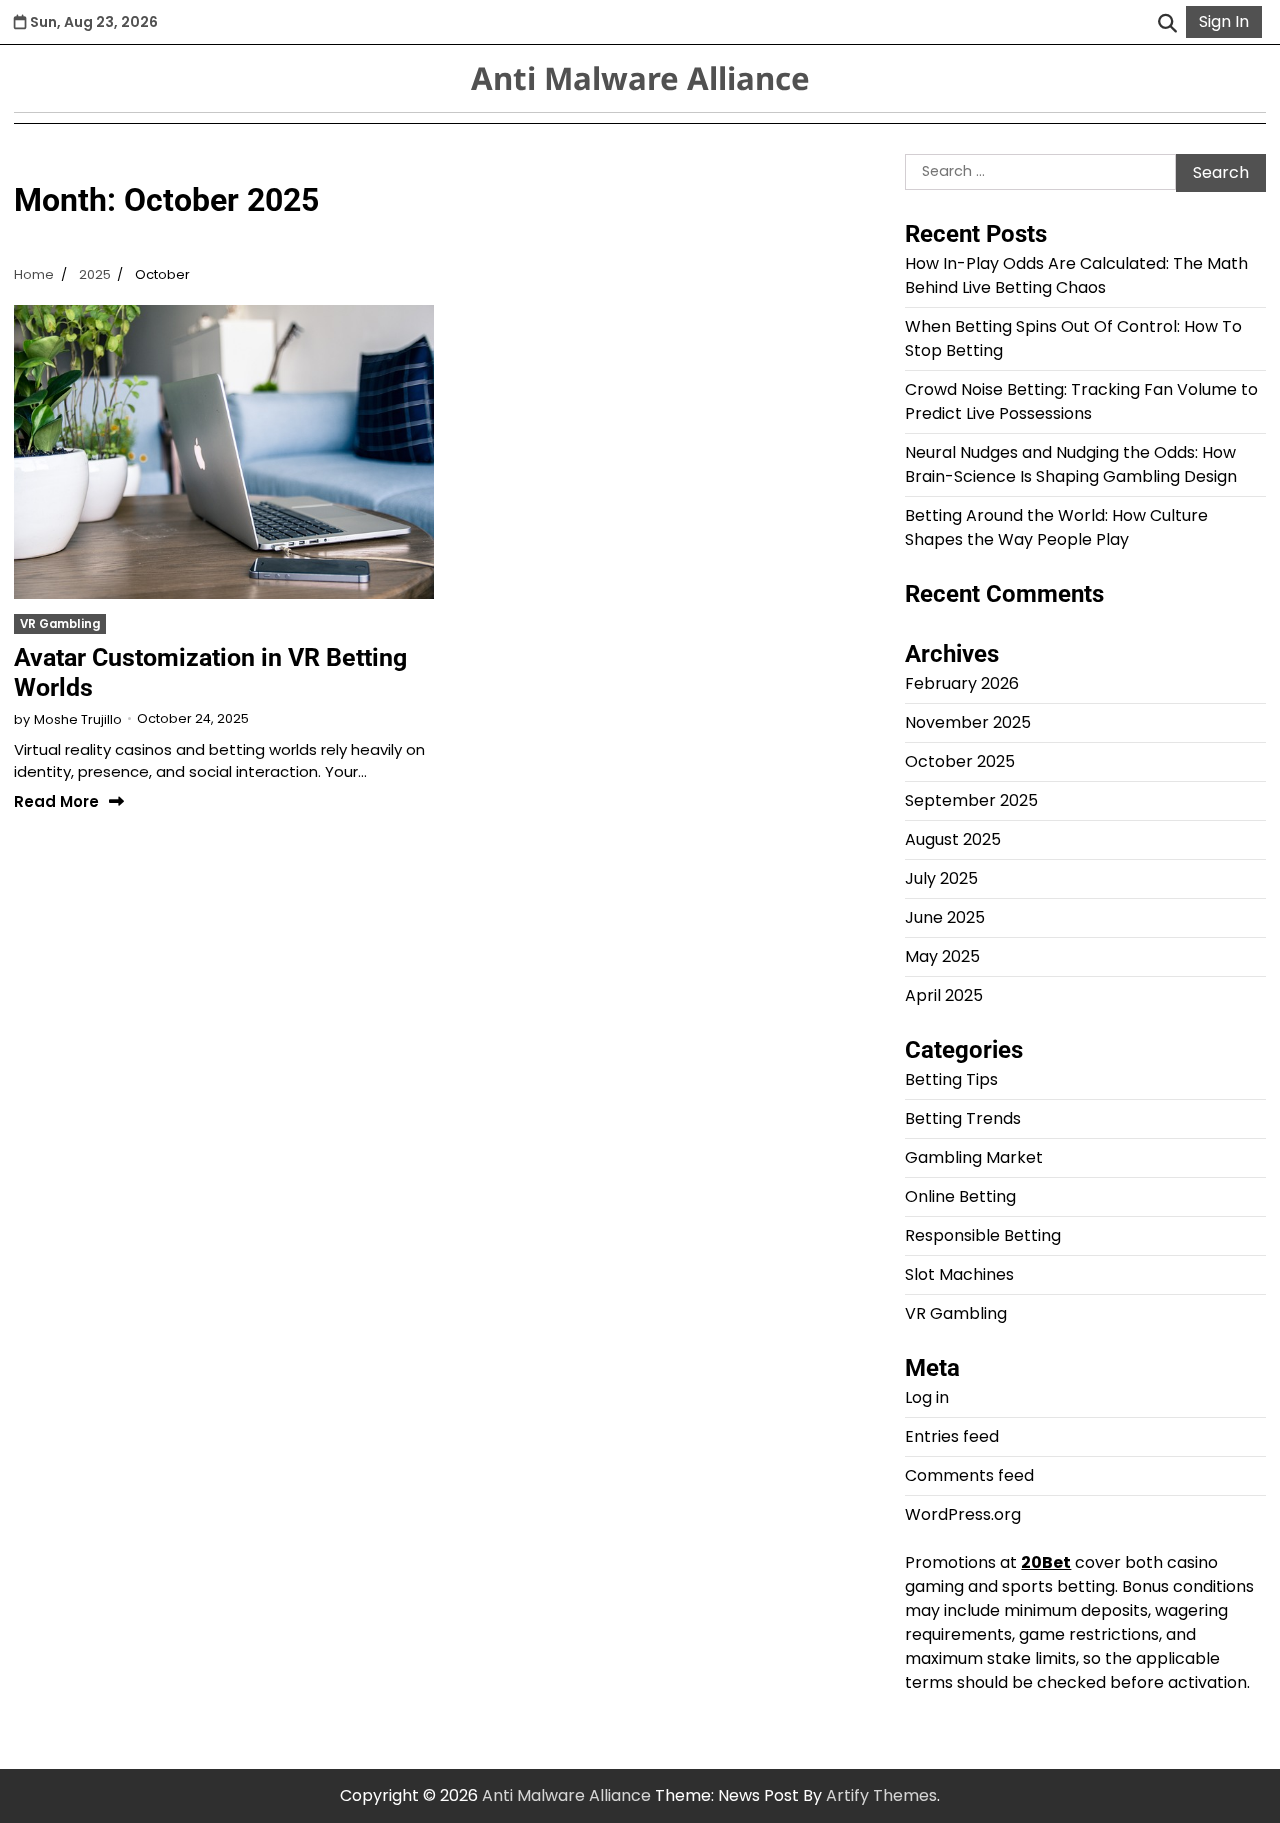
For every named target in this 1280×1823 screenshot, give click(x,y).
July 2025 (941, 878)
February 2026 (962, 683)
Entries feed (952, 1436)
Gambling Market (974, 1157)
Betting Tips (951, 1079)
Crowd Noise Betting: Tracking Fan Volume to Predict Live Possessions (1081, 401)
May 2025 (942, 956)
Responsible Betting (983, 1235)
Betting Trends (963, 1118)
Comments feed (969, 1475)
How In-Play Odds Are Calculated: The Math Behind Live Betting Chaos (1076, 275)
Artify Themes (881, 1795)
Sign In (1224, 21)
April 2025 (944, 995)
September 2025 (971, 800)
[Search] (1167, 22)
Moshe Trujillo (78, 719)
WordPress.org (963, 1514)
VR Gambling (60, 624)
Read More (56, 802)
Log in (927, 1397)
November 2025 (968, 722)
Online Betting (960, 1196)
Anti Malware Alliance (640, 78)
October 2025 (960, 761)
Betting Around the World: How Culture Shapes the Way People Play (1056, 527)
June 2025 (945, 917)
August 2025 (953, 839)
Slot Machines (959, 1274)
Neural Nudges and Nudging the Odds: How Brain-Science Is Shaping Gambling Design (1071, 464)
